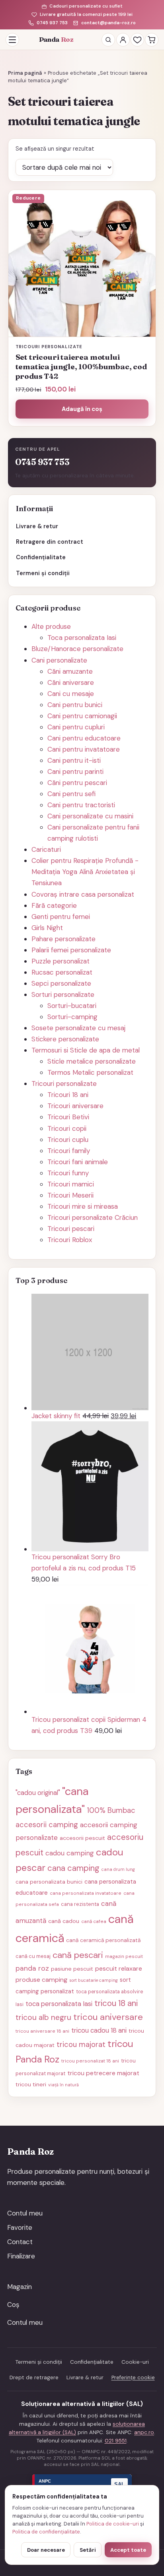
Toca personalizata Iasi (82, 638)
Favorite (20, 2227)
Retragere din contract (50, 542)
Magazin (20, 2287)
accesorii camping (47, 1825)
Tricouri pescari (71, 1229)
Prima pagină (25, 73)
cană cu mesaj (33, 1956)
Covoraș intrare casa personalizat (83, 894)
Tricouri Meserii (70, 1195)
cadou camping (70, 1853)
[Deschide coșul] (152, 40)
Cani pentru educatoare (84, 738)
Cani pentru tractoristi (81, 805)
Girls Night (47, 928)
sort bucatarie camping (94, 1980)
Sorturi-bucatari (72, 1006)
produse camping (41, 1980)
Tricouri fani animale (78, 1162)
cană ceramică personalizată (103, 1940)
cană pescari (78, 1955)
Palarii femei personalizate (71, 950)
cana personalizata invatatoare (86, 1893)
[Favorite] (137, 40)
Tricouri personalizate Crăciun (93, 1217)
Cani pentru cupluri (76, 727)
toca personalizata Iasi (59, 2004)
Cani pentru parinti (75, 771)
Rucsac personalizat (62, 972)
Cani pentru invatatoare (84, 749)
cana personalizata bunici (49, 1882)
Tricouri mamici (71, 1184)
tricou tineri (31, 2084)
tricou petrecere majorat (103, 2073)
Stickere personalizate (65, 1039)
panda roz (32, 1968)
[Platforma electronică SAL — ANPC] (82, 2484)
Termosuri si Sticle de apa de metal (86, 1050)
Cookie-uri (135, 2362)
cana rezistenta (80, 1904)
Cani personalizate (59, 660)
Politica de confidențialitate (46, 2532)
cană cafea (94, 1921)
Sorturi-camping (72, 1017)
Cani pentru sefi (71, 794)
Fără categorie (54, 905)
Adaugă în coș (82, 409)
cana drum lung (118, 1869)
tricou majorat (81, 2045)
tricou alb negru (43, 2017)
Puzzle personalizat (61, 961)
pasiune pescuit (72, 1969)
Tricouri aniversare (75, 1106)
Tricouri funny (68, 1173)
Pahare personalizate (63, 939)
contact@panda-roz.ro (108, 23)
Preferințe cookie (133, 2377)
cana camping (73, 1868)
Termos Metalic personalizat (90, 1072)
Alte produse (51, 626)
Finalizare (21, 2256)
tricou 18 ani (116, 2003)
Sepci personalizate (61, 983)
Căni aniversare (71, 682)
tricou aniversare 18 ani (42, 2031)
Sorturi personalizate (63, 994)
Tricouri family (69, 1151)
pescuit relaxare (119, 1968)
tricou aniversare (108, 2017)
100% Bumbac (111, 1810)
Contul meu (25, 2213)
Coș (13, 2305)
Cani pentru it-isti (74, 760)
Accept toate (128, 2550)
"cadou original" (38, 1793)
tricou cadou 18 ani (99, 2030)
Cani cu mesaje (71, 694)
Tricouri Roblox (70, 1240)
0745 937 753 (52, 23)
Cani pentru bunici (75, 705)
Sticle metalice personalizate (92, 1061)
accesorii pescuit (82, 1838)
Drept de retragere (34, 2377)
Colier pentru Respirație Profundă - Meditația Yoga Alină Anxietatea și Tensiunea (85, 872)
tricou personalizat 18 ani (90, 2061)
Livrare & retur (37, 526)
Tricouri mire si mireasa (83, 1206)
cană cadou (64, 1921)
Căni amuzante (70, 671)
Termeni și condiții (43, 573)
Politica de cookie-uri (113, 2524)
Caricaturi (46, 849)
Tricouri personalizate (64, 1084)
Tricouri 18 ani (68, 1095)
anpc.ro (144, 2432)
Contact (20, 2242)
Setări (88, 2550)
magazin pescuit (124, 1956)
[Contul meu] (123, 40)
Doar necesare (46, 2550)
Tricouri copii (67, 1128)
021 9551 (116, 2441)
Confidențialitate (41, 557)
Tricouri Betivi (68, 1117)
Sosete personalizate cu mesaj (78, 1028)
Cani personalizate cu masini (90, 816)
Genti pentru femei (61, 917)
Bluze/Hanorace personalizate (77, 649)
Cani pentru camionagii (82, 716)
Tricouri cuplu (68, 1140)
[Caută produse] (108, 40)
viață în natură (63, 2085)
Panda (56, 39)
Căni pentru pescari (77, 783)
